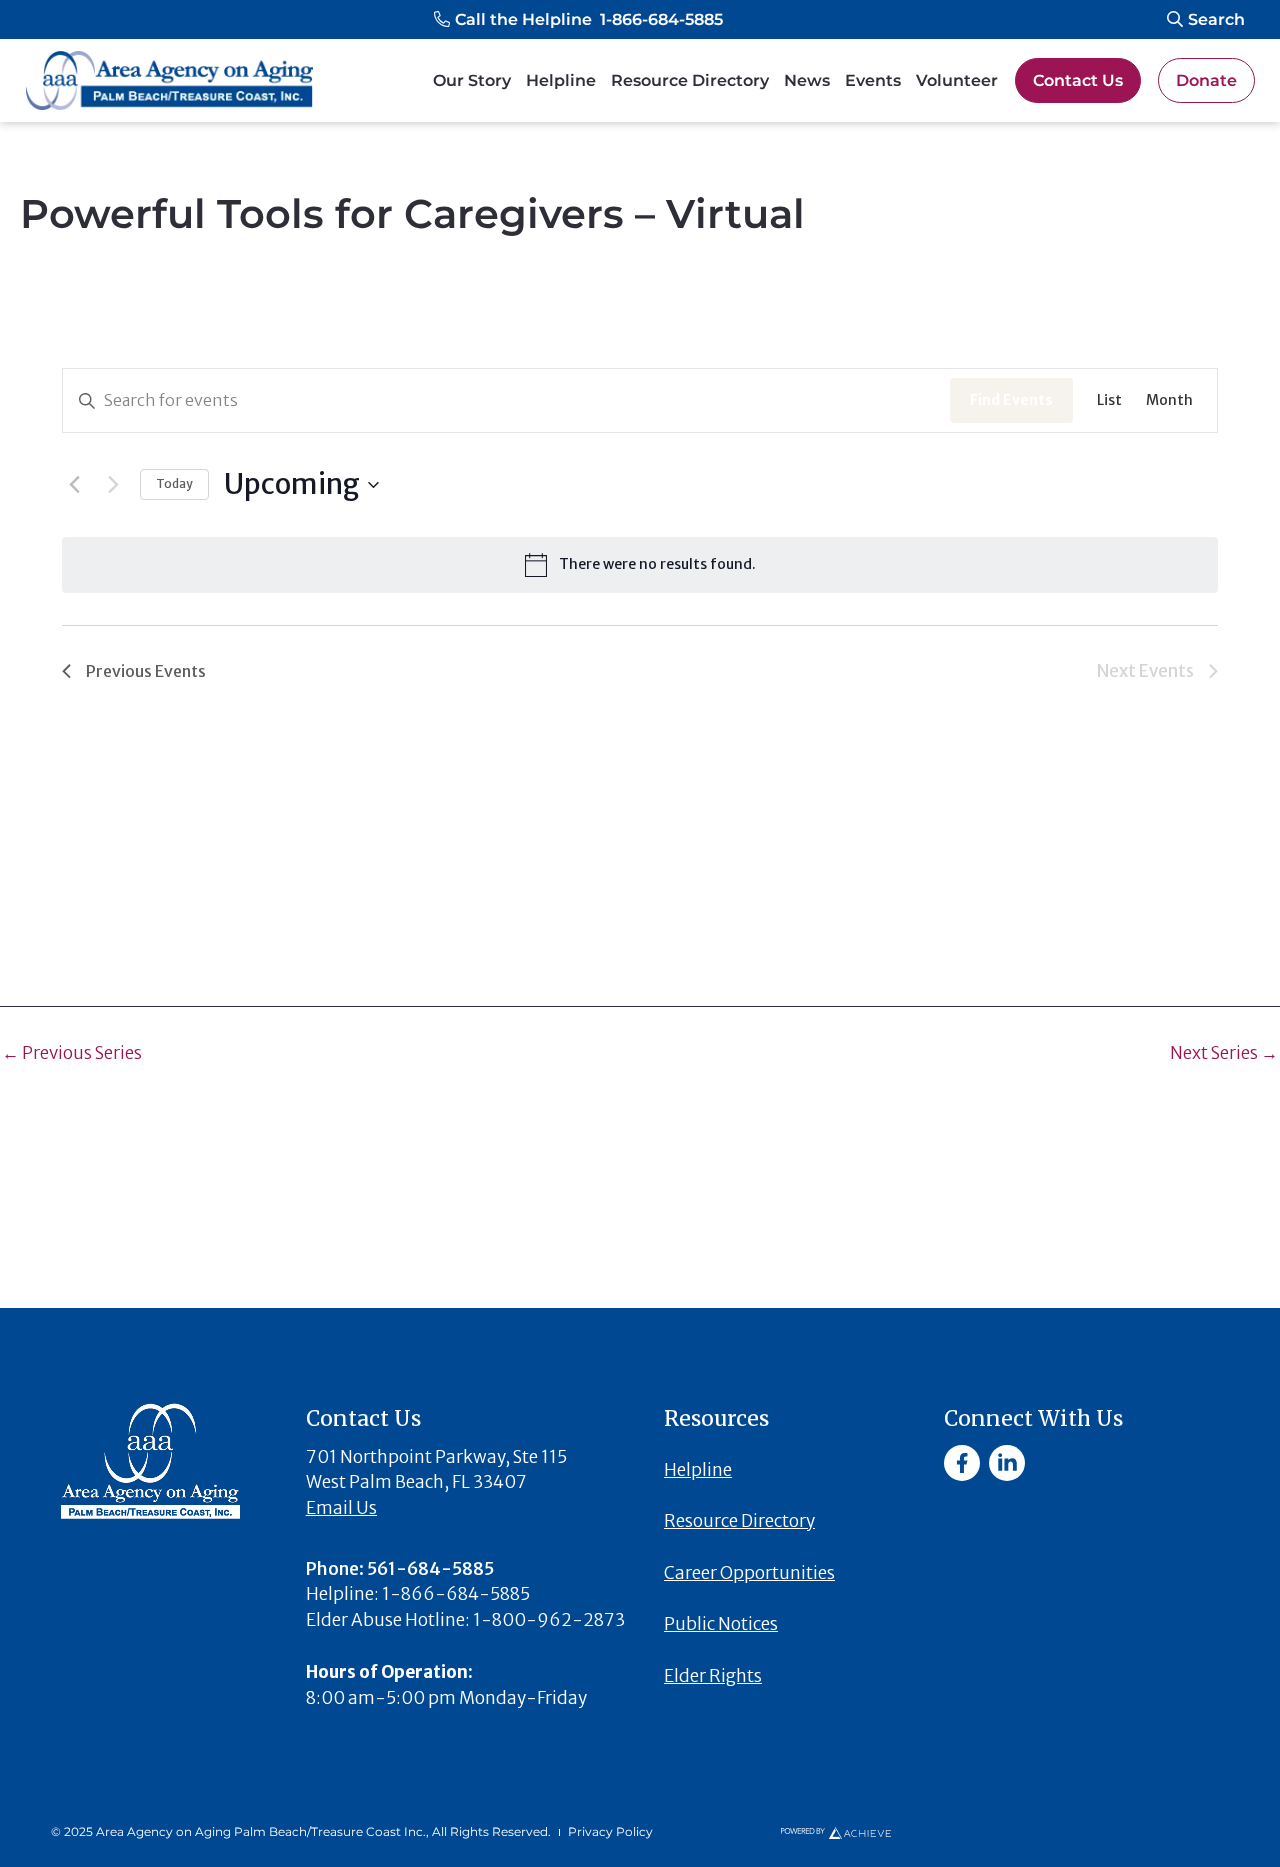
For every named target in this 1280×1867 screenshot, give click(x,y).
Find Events (1011, 400)
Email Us (341, 1508)
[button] (578, 20)
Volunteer (957, 80)
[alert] (640, 565)
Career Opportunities (749, 1573)
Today (174, 483)
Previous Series (72, 1053)
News (807, 80)
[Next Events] (113, 485)
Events (873, 80)
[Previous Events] (74, 485)
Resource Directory (690, 80)
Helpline (561, 80)
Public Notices (721, 1624)
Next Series (1224, 1053)
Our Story (472, 80)
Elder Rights (713, 1676)
